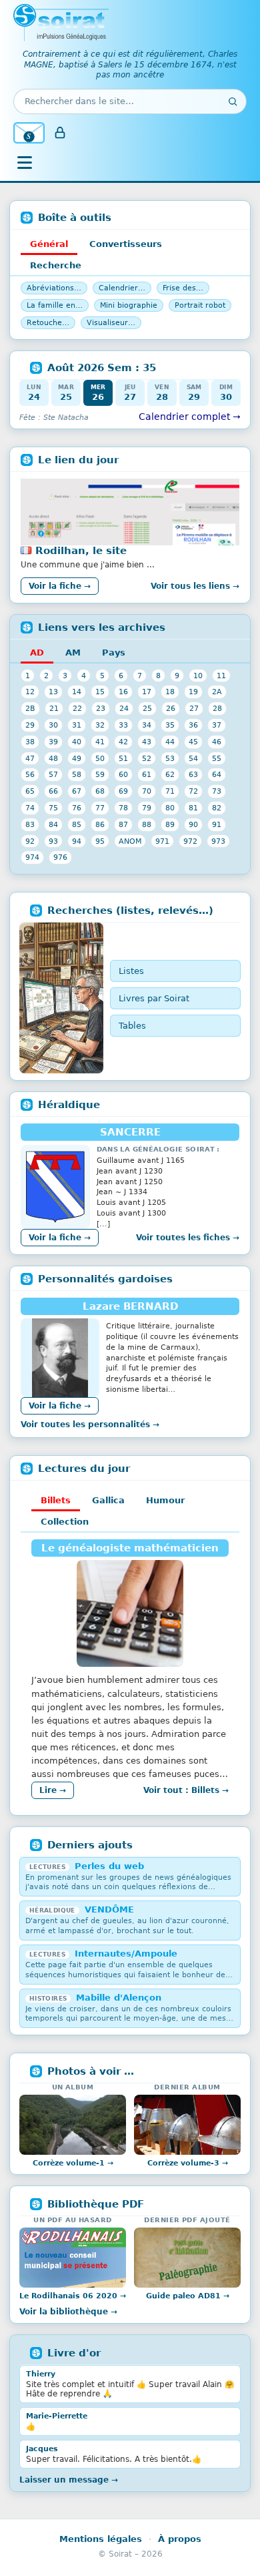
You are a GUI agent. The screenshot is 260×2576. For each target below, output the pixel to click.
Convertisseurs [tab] (126, 244)
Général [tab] (49, 244)
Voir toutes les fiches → (188, 1238)
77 (100, 808)
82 (217, 808)
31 (77, 725)
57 (53, 774)
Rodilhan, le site (81, 551)
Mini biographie (129, 305)
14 (77, 692)
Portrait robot (200, 305)
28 (217, 708)
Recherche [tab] (56, 265)
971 (162, 841)
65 (30, 791)
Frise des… (183, 288)
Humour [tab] (165, 1500)
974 (32, 857)
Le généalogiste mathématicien (130, 1548)
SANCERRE (130, 1132)
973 (218, 841)
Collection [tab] (65, 1522)
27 (194, 708)
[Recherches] (61, 998)
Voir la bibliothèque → (68, 2312)
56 (30, 774)
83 (30, 824)
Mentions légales (101, 2539)
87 (123, 824)
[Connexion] (60, 133)
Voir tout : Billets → (186, 1790)
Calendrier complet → (190, 417)
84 (53, 824)
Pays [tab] (114, 653)
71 (170, 791)
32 (100, 725)
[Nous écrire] (29, 133)
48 (53, 758)
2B (30, 708)
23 (101, 708)
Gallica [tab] (108, 1500)
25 (147, 708)
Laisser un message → (69, 2480)
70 (147, 791)
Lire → (53, 1790)
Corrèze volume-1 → (73, 2163)
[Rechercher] (233, 101)
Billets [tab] (56, 1500)
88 (147, 824)
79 (147, 808)
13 (53, 692)
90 (193, 824)
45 (193, 742)
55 (217, 758)
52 (147, 758)
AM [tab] (73, 653)
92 (30, 841)
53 (170, 758)
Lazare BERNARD (130, 1306)
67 (77, 791)
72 (193, 791)
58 (77, 774)
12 (30, 692)
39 (53, 742)
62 (170, 774)
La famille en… (55, 305)
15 (100, 692)
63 (193, 774)
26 (171, 708)
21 (54, 708)
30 (53, 725)
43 (147, 742)
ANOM (130, 841)
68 (100, 791)
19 (193, 692)
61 (147, 774)
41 (100, 742)
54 (193, 758)
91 (217, 824)
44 (170, 742)
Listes (131, 971)
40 (77, 742)
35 (170, 725)
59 (100, 774)
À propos (180, 2539)
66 (53, 791)
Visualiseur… (111, 323)
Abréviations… (54, 288)
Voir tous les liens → (195, 586)
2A (217, 692)
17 (147, 692)
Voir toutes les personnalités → (90, 1425)
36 (193, 725)
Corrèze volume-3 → (188, 2163)
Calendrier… (122, 288)
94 (77, 841)
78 (123, 808)
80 (170, 808)
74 (30, 808)
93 (53, 841)
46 (217, 742)
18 (170, 692)
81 (193, 808)
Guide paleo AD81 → (188, 2296)
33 (123, 725)
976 (60, 857)
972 (190, 841)
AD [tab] (37, 653)
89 (170, 824)
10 (198, 676)
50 (100, 758)
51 (123, 758)
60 (123, 774)
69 (123, 791)
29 (30, 725)
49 (77, 758)
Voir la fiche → (60, 586)
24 (124, 708)
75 (53, 808)
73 (217, 791)
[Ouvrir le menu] (25, 163)
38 (30, 742)
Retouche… (48, 323)
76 (77, 808)
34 (147, 725)
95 (100, 841)
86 (100, 824)
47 (30, 758)
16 (123, 692)
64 (217, 774)
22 (77, 708)
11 (221, 676)
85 (77, 824)
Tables (132, 1026)
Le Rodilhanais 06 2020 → (73, 2296)
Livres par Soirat (154, 998)
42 (123, 742)
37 (217, 725)
